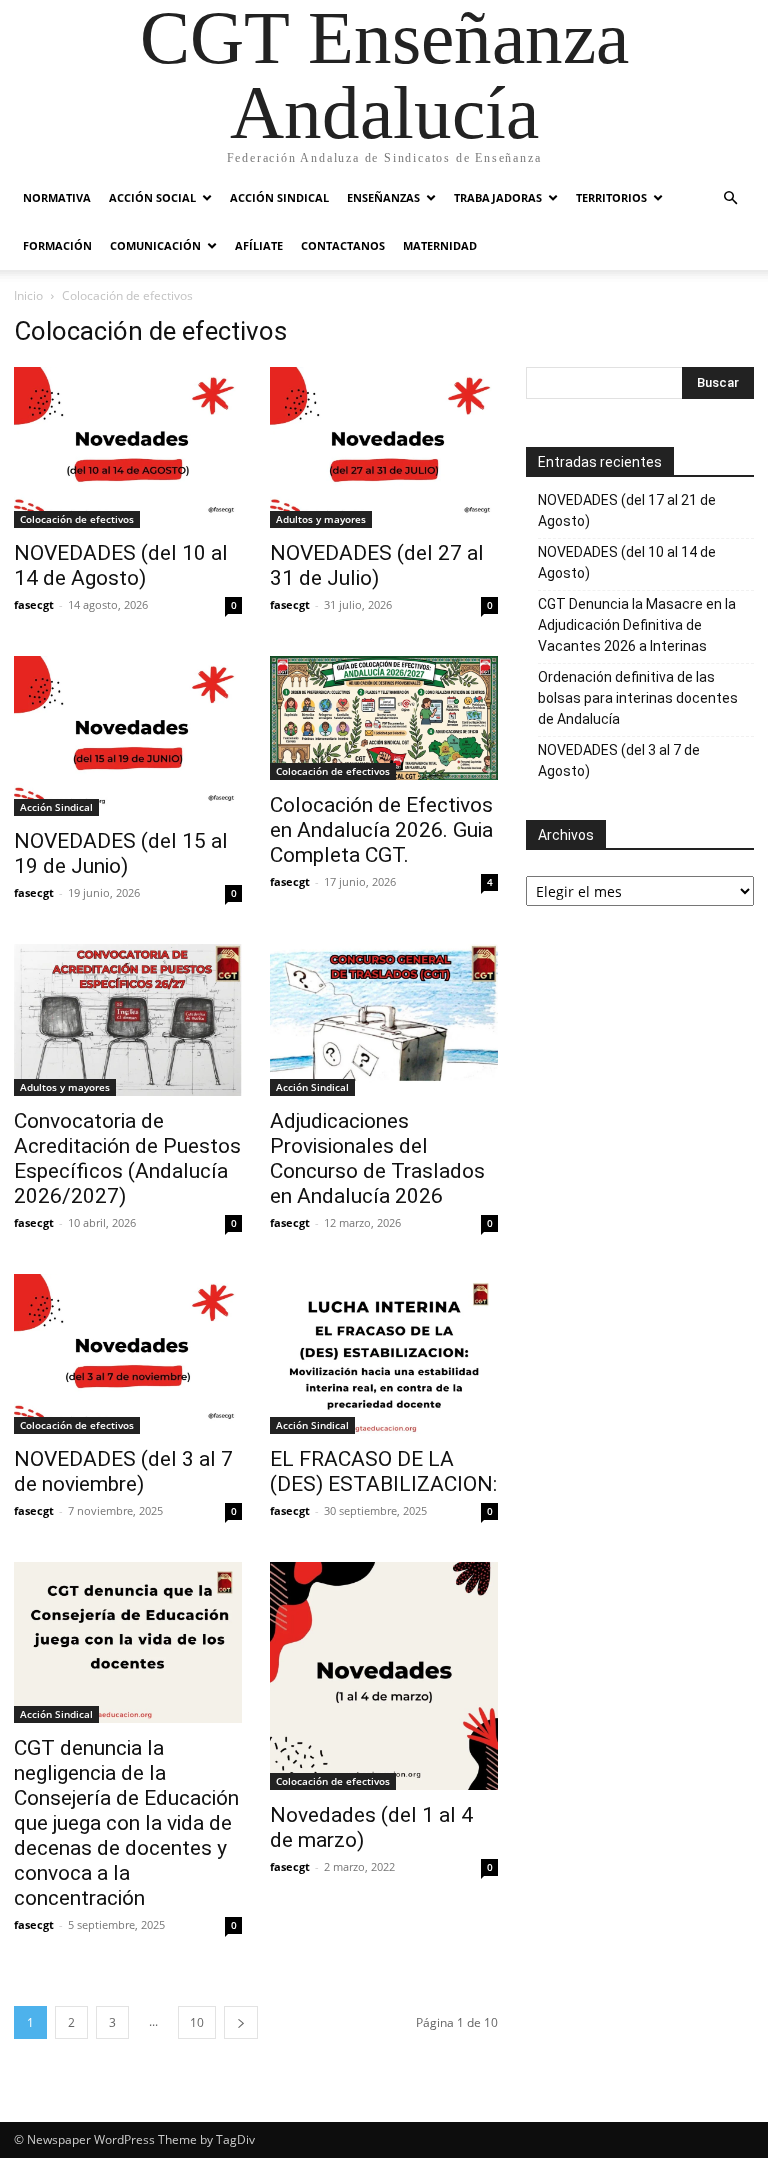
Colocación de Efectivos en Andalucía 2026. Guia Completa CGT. (381, 830)
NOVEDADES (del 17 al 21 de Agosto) (627, 510)
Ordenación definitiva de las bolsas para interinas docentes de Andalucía (638, 698)
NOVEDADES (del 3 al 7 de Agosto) (619, 760)
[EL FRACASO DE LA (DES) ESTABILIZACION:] (384, 1354)
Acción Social (152, 197)
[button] (730, 198)
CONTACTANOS (343, 245)
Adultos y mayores (321, 519)
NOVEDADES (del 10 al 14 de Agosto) (121, 565)
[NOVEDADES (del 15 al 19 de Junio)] (128, 736)
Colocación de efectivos (77, 519)
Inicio (28, 295)
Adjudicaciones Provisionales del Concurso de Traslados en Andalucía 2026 (377, 1158)
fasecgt (34, 604)
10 (197, 2022)
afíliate (259, 245)
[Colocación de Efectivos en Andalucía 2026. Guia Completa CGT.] (384, 718)
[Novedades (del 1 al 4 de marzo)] (384, 1676)
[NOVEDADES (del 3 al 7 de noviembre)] (128, 1354)
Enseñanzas (383, 197)
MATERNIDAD (440, 245)
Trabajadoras (498, 197)
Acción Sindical (279, 197)
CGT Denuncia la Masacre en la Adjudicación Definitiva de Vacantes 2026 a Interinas (637, 625)
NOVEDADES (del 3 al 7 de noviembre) (123, 1471)
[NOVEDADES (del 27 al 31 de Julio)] (384, 447)
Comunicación (155, 245)
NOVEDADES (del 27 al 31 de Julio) (377, 565)
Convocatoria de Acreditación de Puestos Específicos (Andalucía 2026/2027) (127, 1158)
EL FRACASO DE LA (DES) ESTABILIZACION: (383, 1471)
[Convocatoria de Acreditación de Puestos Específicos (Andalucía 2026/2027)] (128, 1019)
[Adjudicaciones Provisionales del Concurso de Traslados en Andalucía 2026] (384, 1019)
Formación (57, 245)
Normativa (57, 197)
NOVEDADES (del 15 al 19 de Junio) (121, 853)
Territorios (611, 197)
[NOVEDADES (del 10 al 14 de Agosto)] (128, 447)
